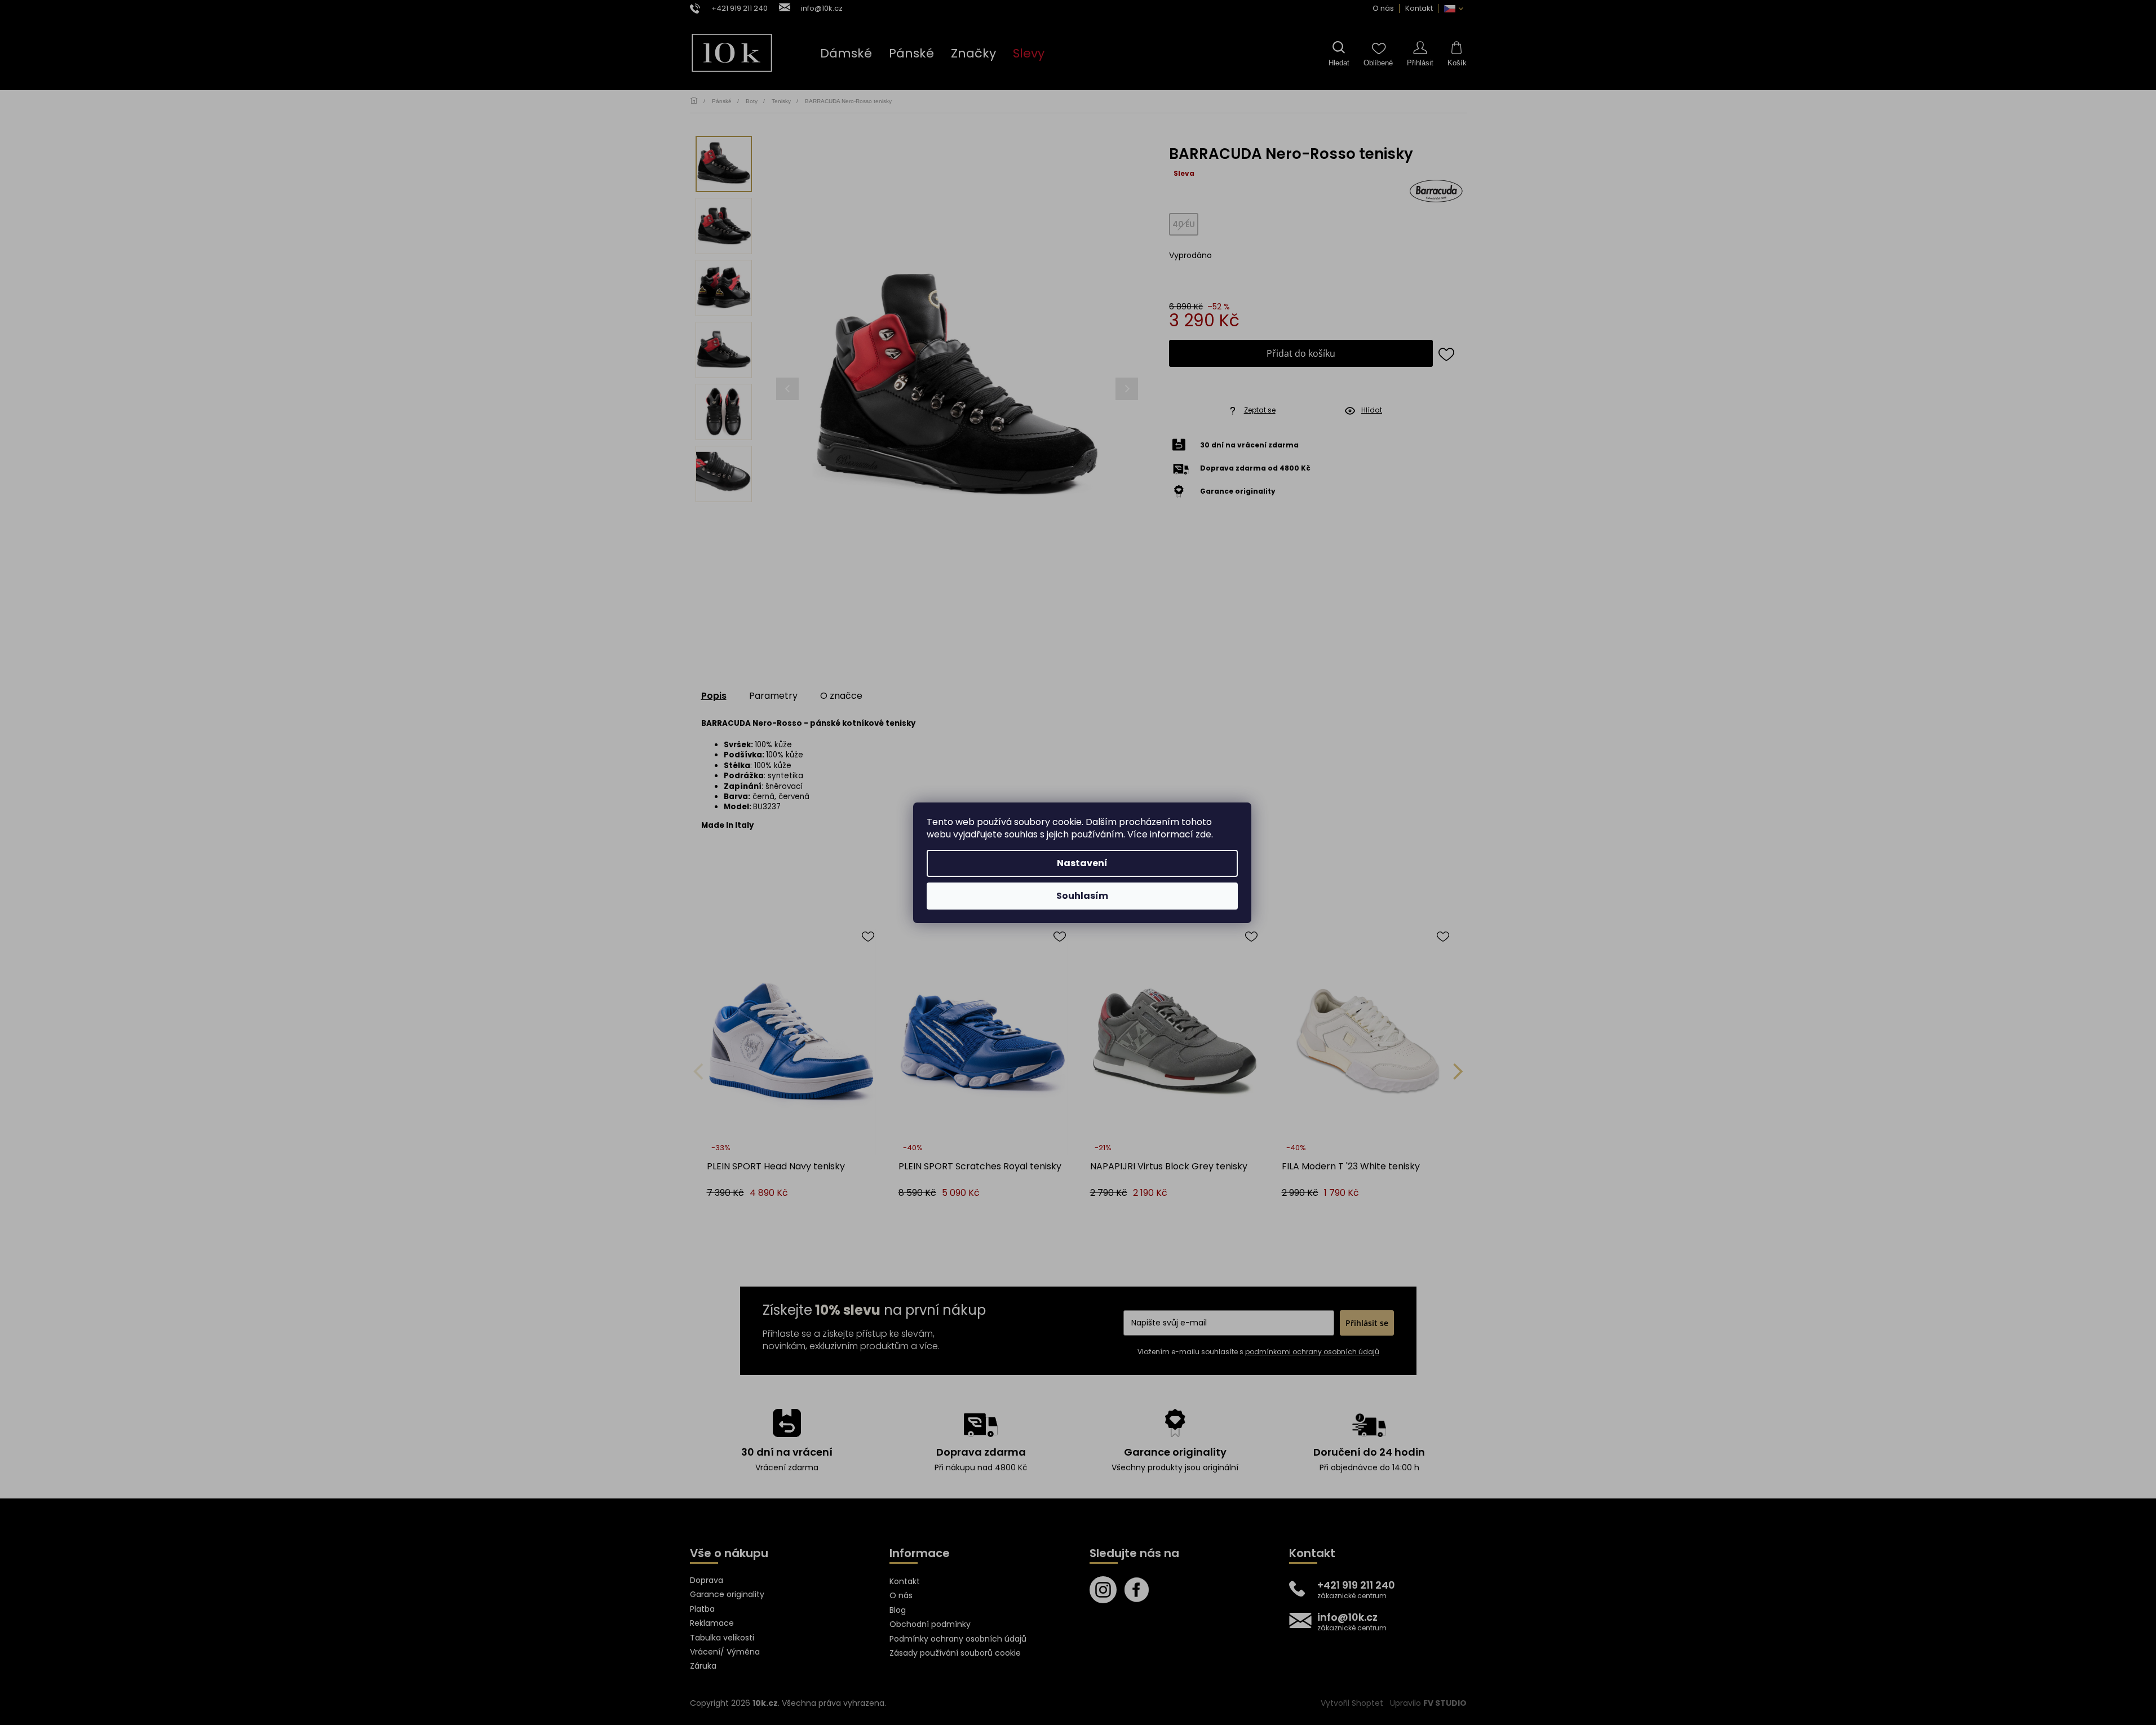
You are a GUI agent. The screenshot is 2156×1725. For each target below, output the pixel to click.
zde (1203, 834)
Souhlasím (1082, 896)
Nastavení (1082, 863)
